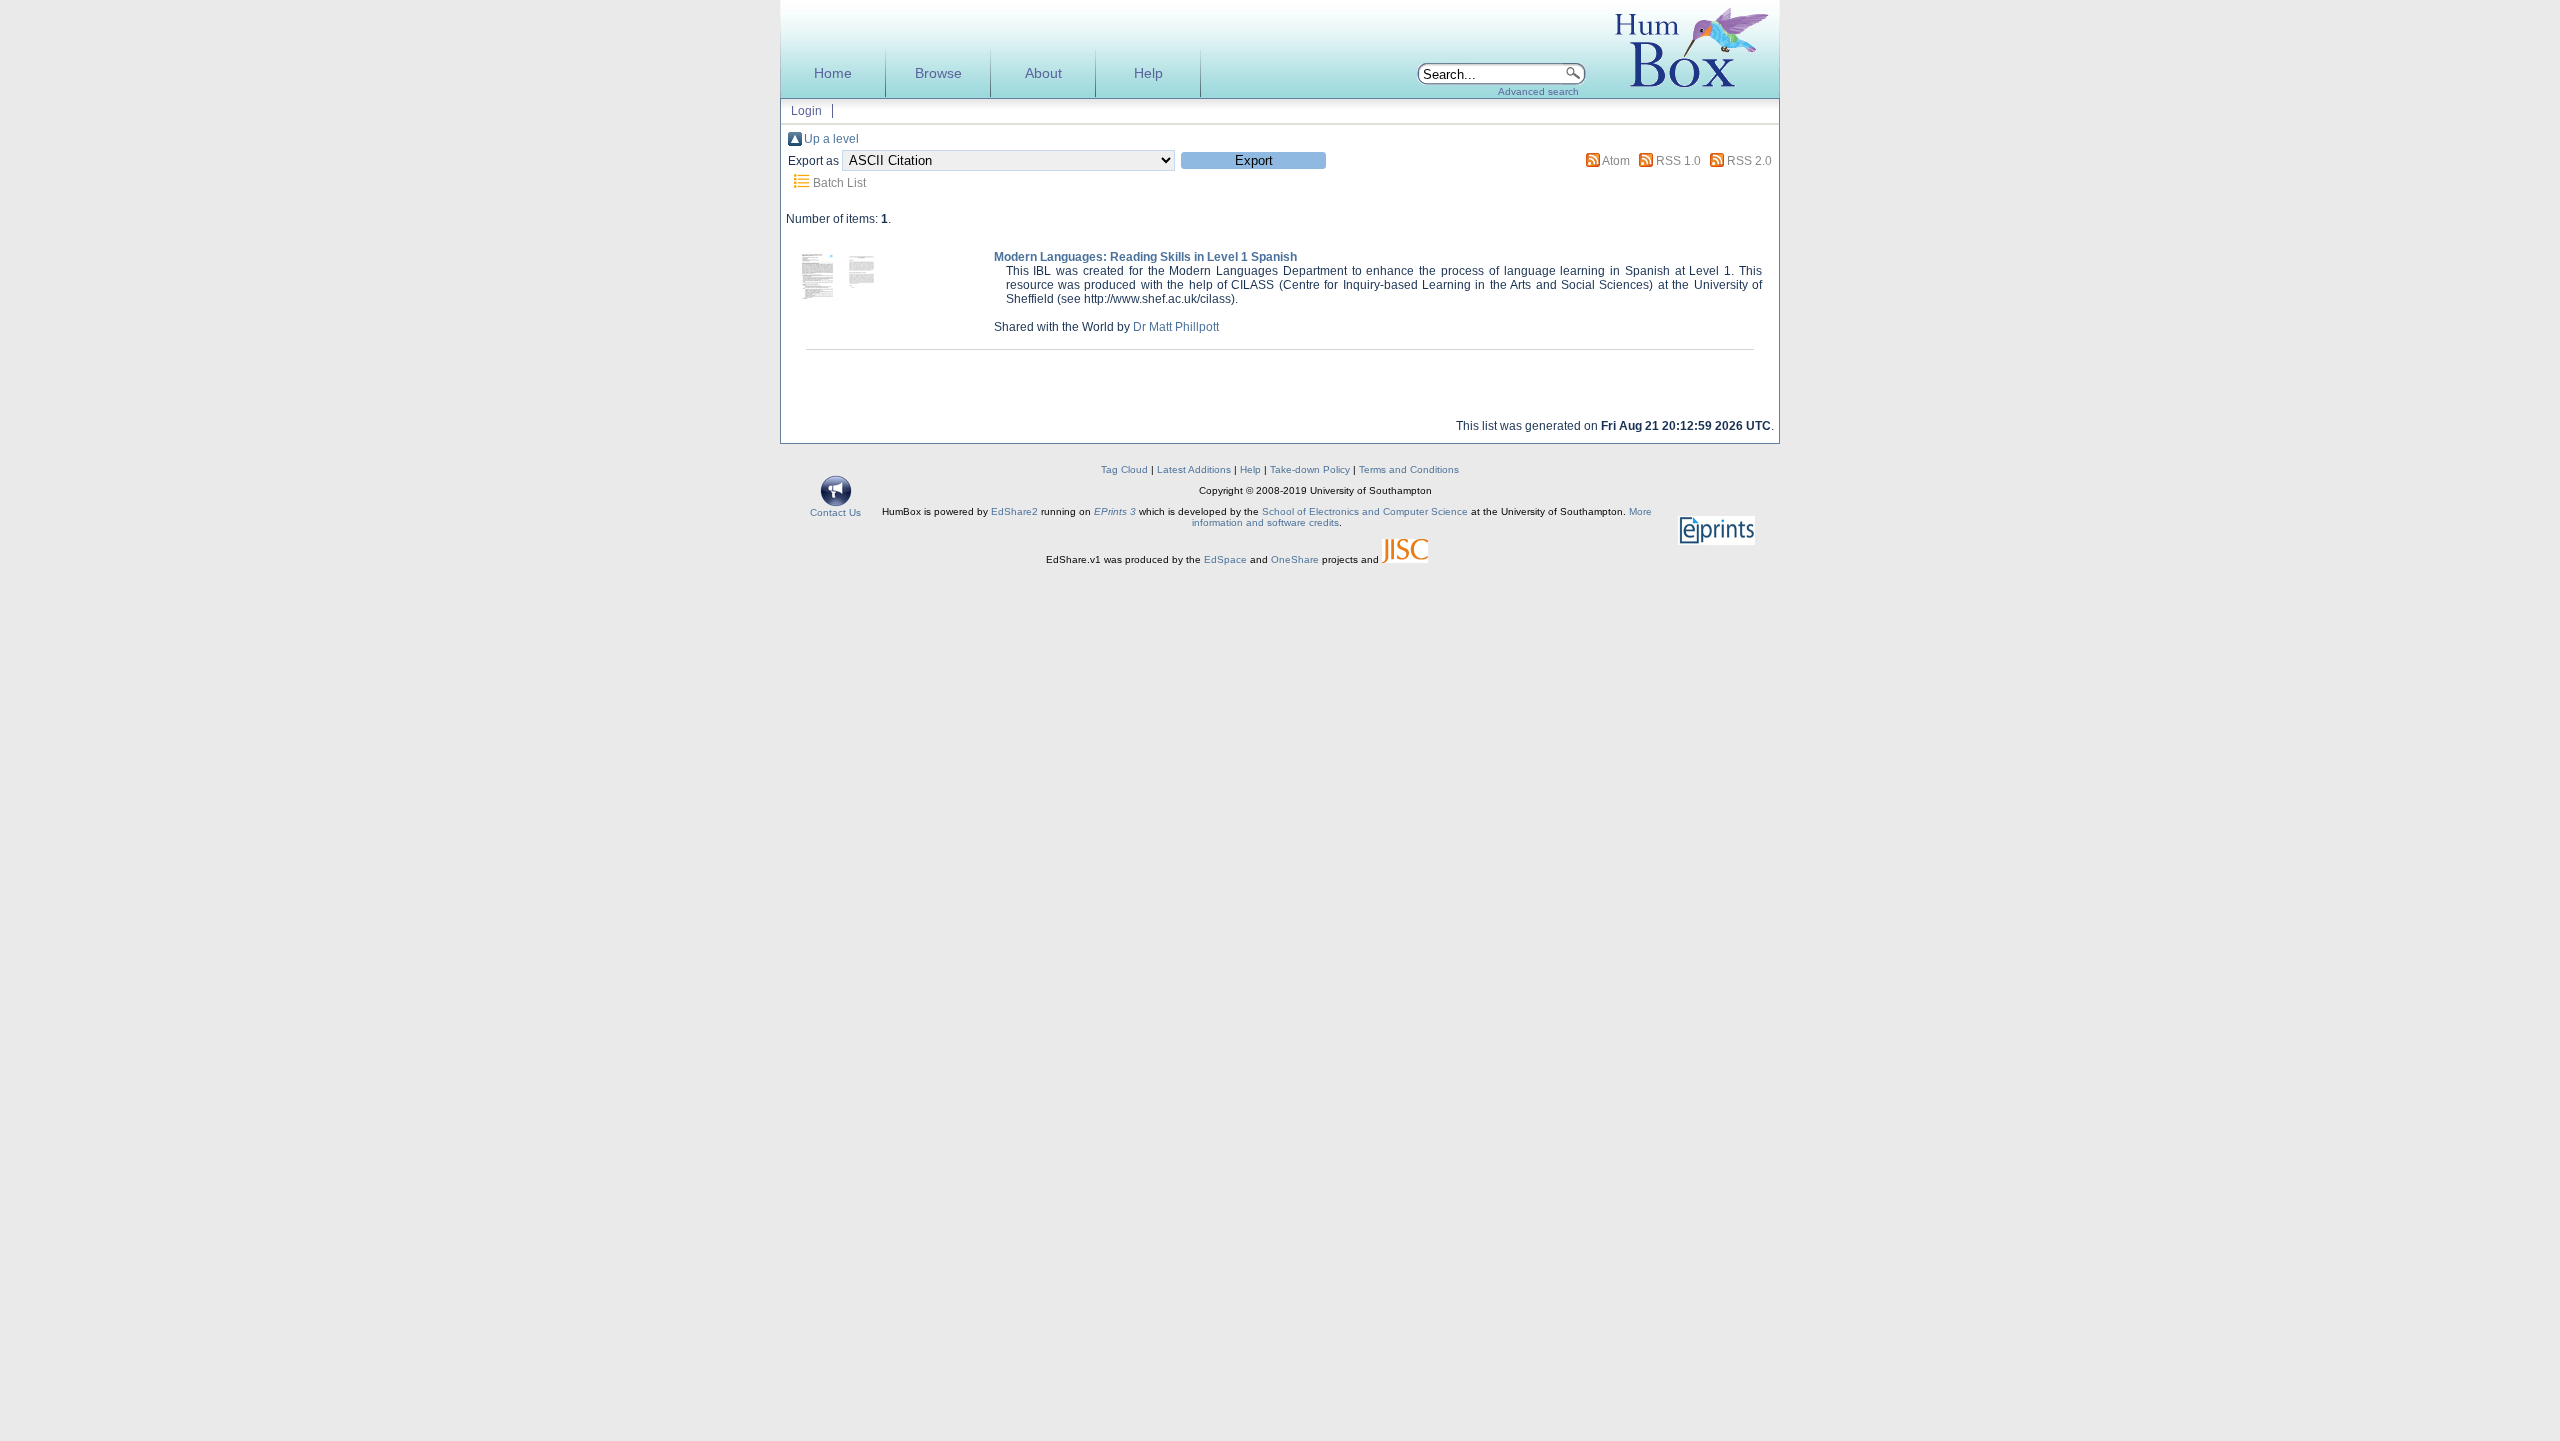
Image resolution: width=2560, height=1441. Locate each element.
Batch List (839, 183)
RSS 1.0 (1678, 161)
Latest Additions (1194, 469)
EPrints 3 (1115, 511)
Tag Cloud (1124, 469)
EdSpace (1225, 559)
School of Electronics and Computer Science (1365, 511)
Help (1148, 73)
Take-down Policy (1310, 469)
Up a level (831, 139)
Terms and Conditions (1409, 469)
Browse (938, 73)
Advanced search (1538, 91)
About (1043, 73)
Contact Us (835, 512)
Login (806, 111)
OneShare (1295, 559)
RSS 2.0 (1749, 161)
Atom (1616, 161)
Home (833, 73)
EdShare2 (1014, 511)
